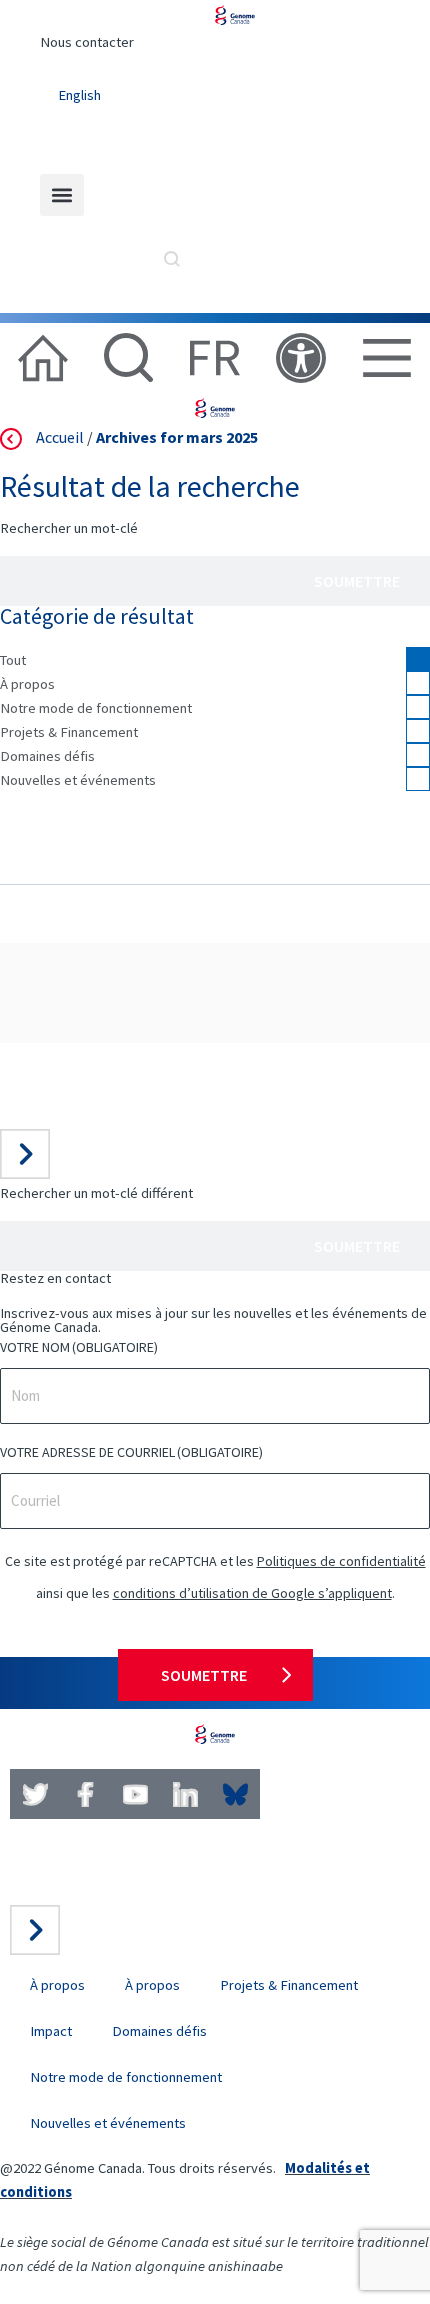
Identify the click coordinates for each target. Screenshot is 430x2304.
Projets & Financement (69, 732)
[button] (62, 195)
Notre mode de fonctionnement (96, 708)
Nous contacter (87, 42)
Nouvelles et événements (78, 780)
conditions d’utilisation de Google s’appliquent (252, 1593)
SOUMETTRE (204, 1675)
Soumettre (357, 581)
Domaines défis (47, 756)
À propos (27, 684)
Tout (13, 660)
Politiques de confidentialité (341, 1561)
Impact (51, 2031)
